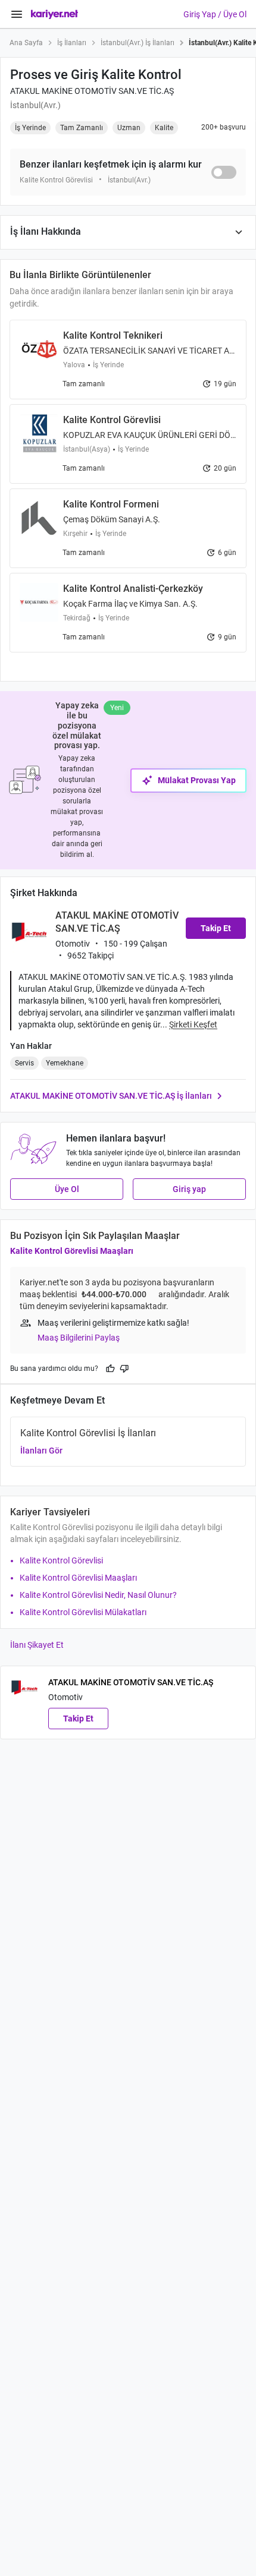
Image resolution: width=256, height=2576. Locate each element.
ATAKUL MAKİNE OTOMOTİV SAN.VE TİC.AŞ (92, 91)
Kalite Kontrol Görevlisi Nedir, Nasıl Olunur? (98, 1595)
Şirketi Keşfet (193, 1024)
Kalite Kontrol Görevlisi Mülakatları (83, 1612)
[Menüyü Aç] (17, 14)
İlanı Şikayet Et (37, 1645)
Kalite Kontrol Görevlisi (61, 1560)
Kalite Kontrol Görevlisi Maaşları (72, 1251)
